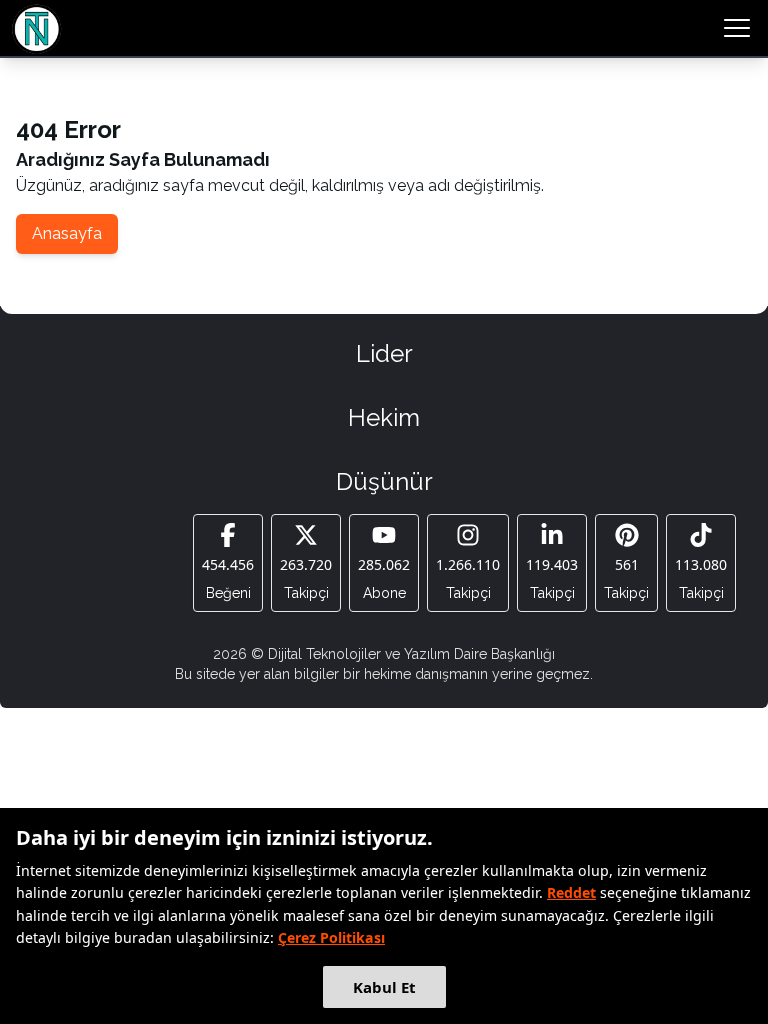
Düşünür (384, 481)
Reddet (571, 892)
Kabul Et (384, 987)
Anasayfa (67, 233)
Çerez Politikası (331, 937)
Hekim (384, 417)
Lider (384, 353)
